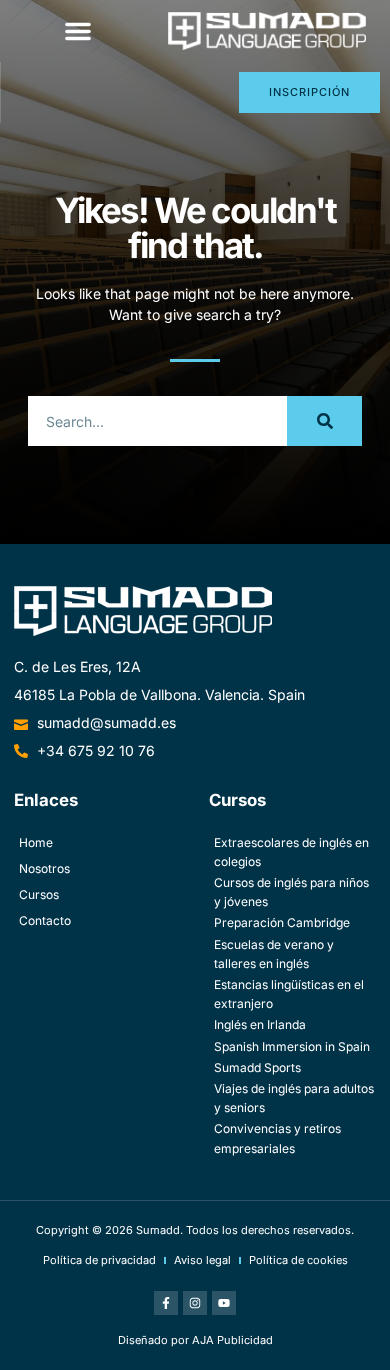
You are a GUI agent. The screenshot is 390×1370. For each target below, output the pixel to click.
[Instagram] (195, 1303)
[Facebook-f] (166, 1303)
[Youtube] (224, 1303)
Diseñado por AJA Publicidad (195, 1340)
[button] (78, 31)
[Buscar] (324, 421)
